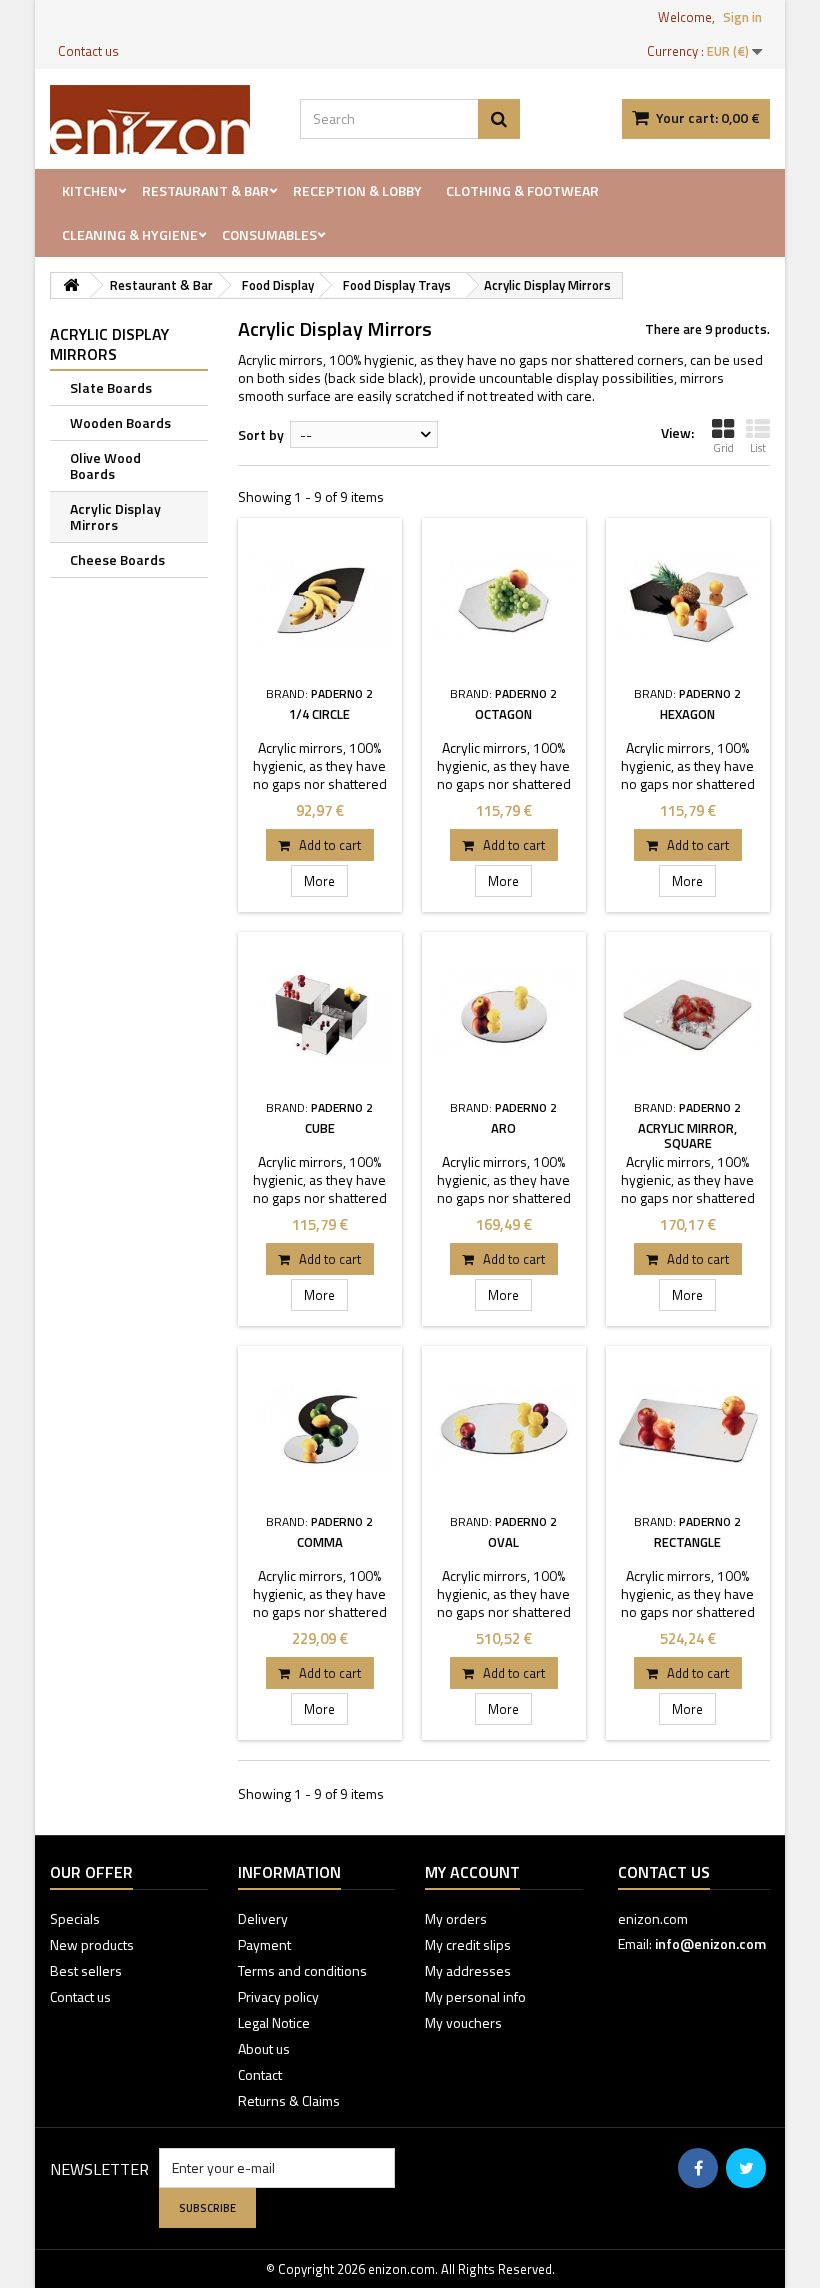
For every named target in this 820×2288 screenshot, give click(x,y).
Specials (75, 1918)
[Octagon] (504, 600)
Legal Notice (274, 2022)
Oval (503, 1542)
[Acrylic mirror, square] (688, 1014)
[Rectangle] (688, 1428)
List (758, 448)
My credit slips (468, 1944)
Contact (260, 2074)
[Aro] (504, 1014)
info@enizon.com (710, 1943)
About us (264, 2048)
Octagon (503, 714)
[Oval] (504, 1428)
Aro (503, 1128)
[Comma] (320, 1428)
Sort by (261, 434)
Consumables (269, 234)
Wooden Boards (120, 422)
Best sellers (86, 1970)
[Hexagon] (688, 600)
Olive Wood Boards (105, 465)
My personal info (475, 1996)
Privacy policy (278, 1996)
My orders (456, 1918)
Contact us (88, 51)
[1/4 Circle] (320, 600)
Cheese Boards (117, 559)
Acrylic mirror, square (687, 1135)
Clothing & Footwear (522, 190)
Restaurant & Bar (205, 190)
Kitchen (90, 190)
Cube (320, 1128)
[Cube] (320, 1014)
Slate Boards (111, 387)
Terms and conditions (302, 1970)
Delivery (263, 1918)
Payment (264, 1944)
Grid (723, 448)
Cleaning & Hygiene (130, 234)
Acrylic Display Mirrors (115, 516)
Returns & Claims (289, 2100)
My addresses (468, 1970)
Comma (320, 1542)
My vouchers (463, 2022)
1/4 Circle (319, 714)
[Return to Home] (71, 285)
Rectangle (687, 1542)
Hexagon (687, 714)
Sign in (742, 17)
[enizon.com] (160, 119)
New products (92, 1944)
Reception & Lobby (357, 190)
